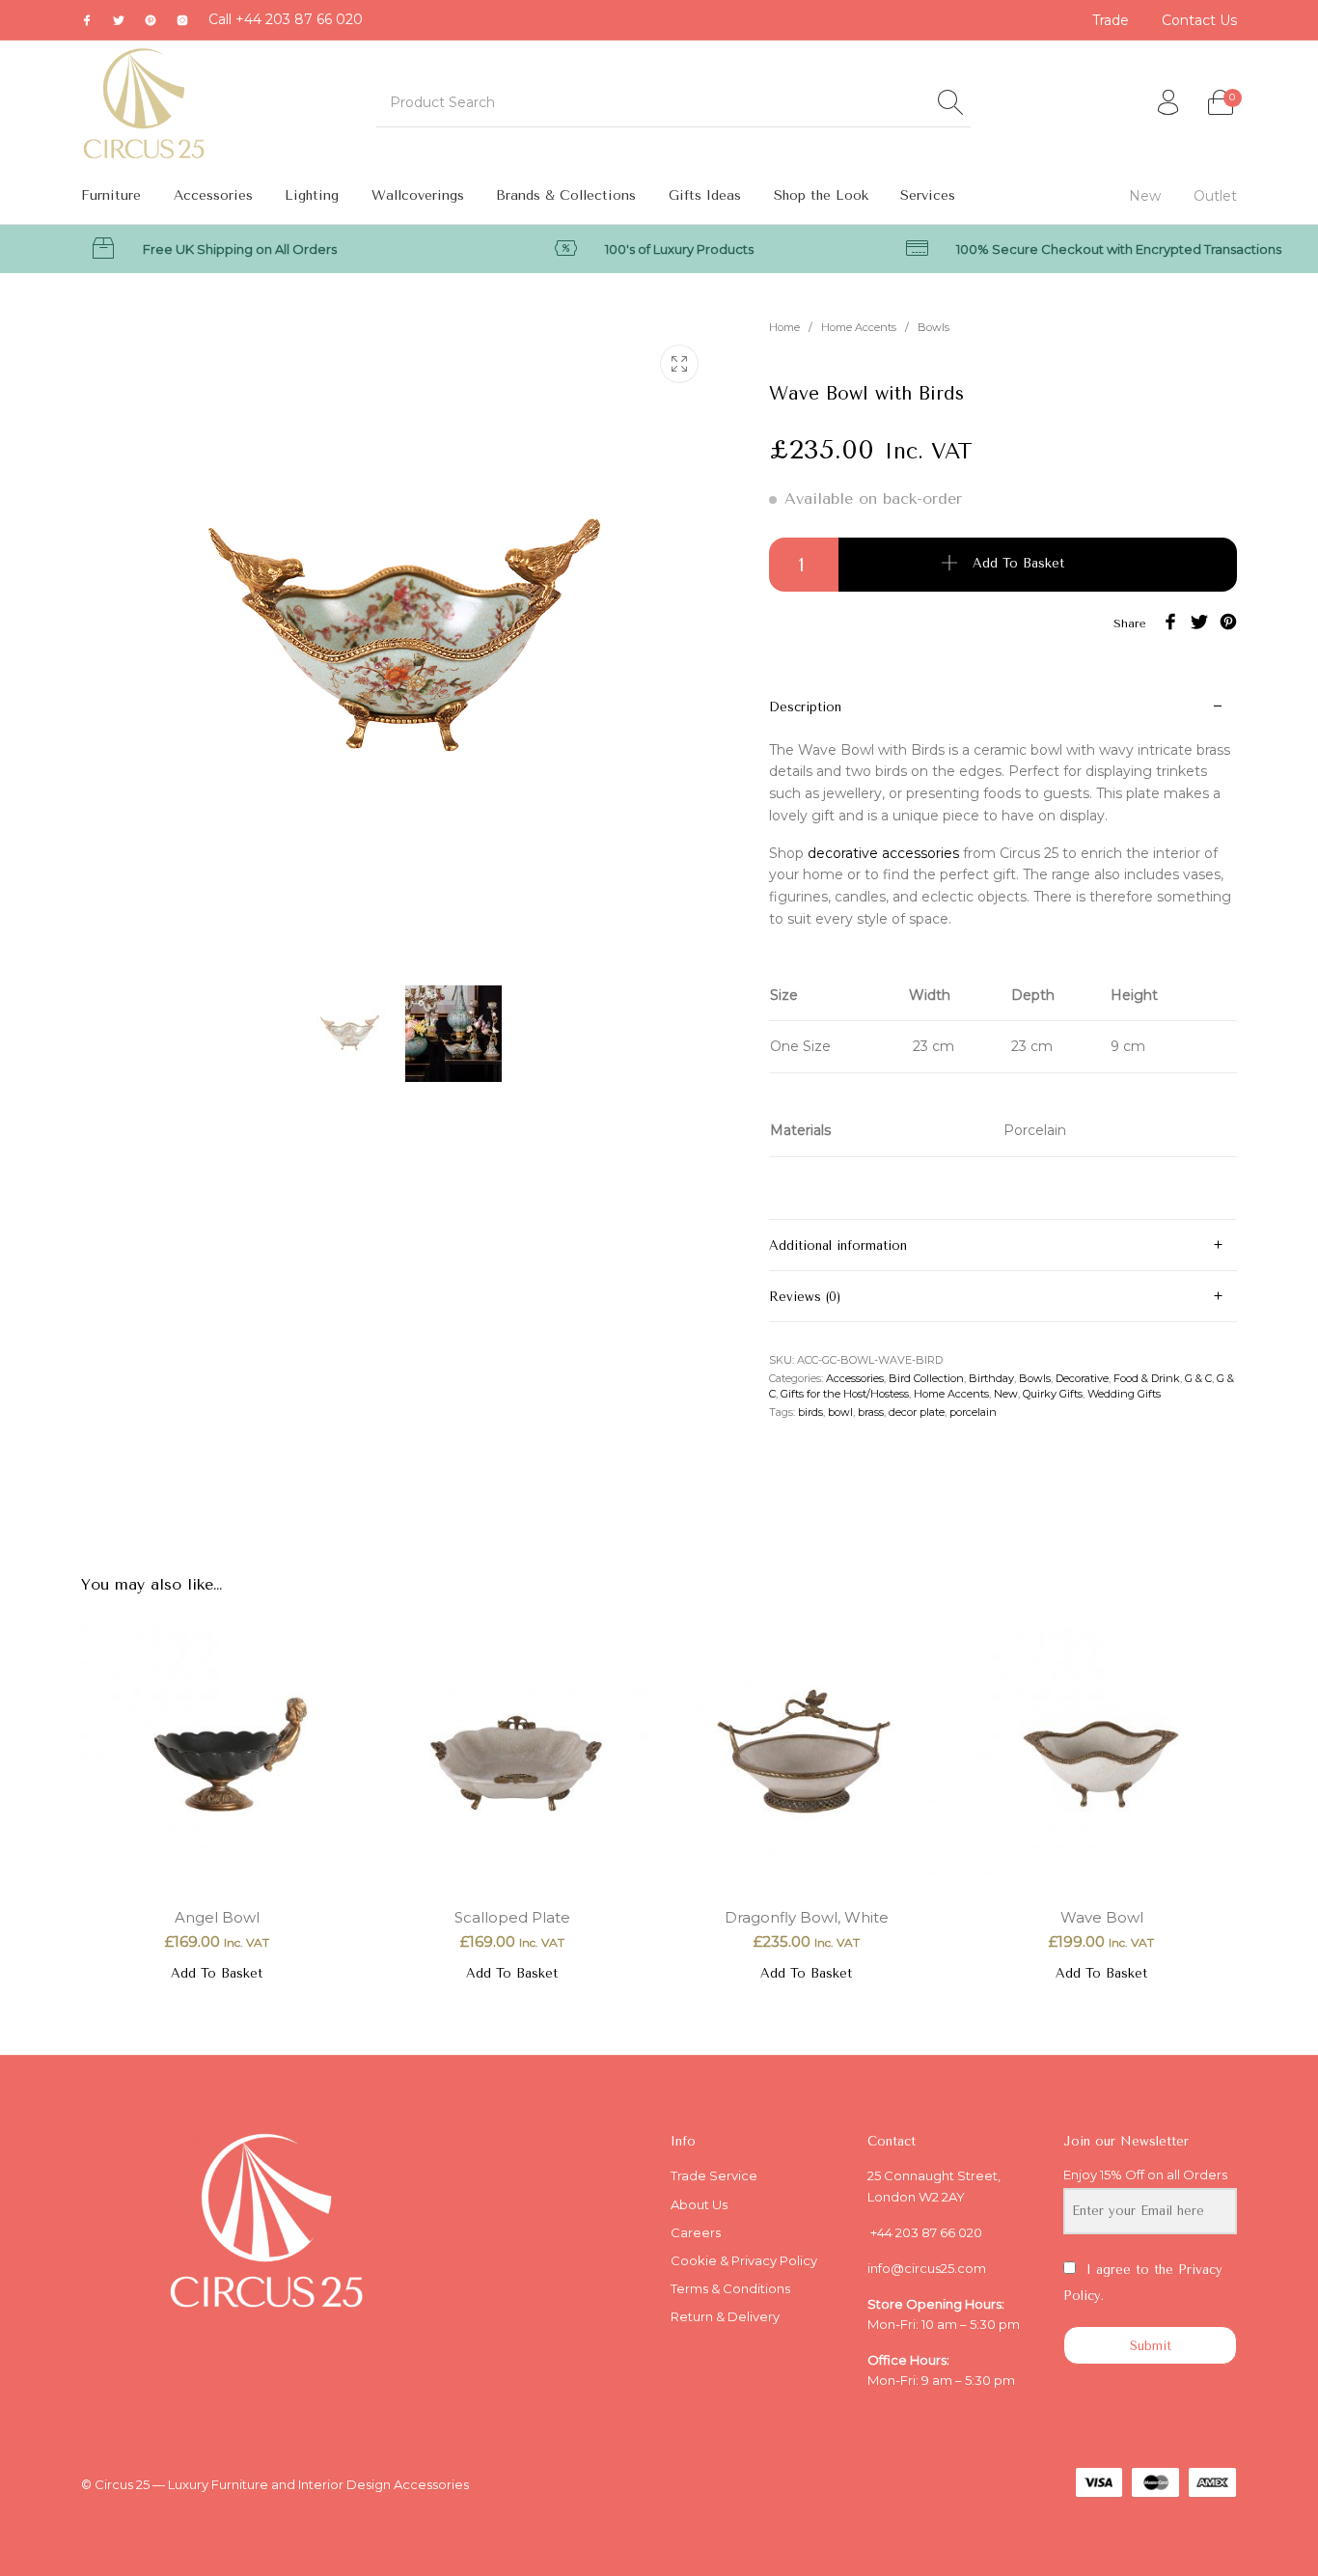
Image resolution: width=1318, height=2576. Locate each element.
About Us (699, 2204)
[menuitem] (1112, 20)
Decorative (1082, 1378)
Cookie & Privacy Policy (744, 2260)
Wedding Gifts (1124, 1394)
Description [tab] (805, 707)
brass (871, 1412)
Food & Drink (1147, 1378)
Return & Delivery (725, 2316)
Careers (696, 2232)
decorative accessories (883, 853)
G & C (1198, 1378)
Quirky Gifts (1053, 1394)
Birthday (991, 1378)
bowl (840, 1412)
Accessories (855, 1378)
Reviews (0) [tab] (805, 1297)
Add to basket (1018, 563)
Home (784, 327)
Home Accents (859, 327)
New (1006, 1394)
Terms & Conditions (730, 2288)
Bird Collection (926, 1378)
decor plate (917, 1412)
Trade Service (714, 2175)
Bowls (934, 327)
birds (810, 1412)
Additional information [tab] (838, 1246)
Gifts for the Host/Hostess (845, 1394)
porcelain (973, 1412)
